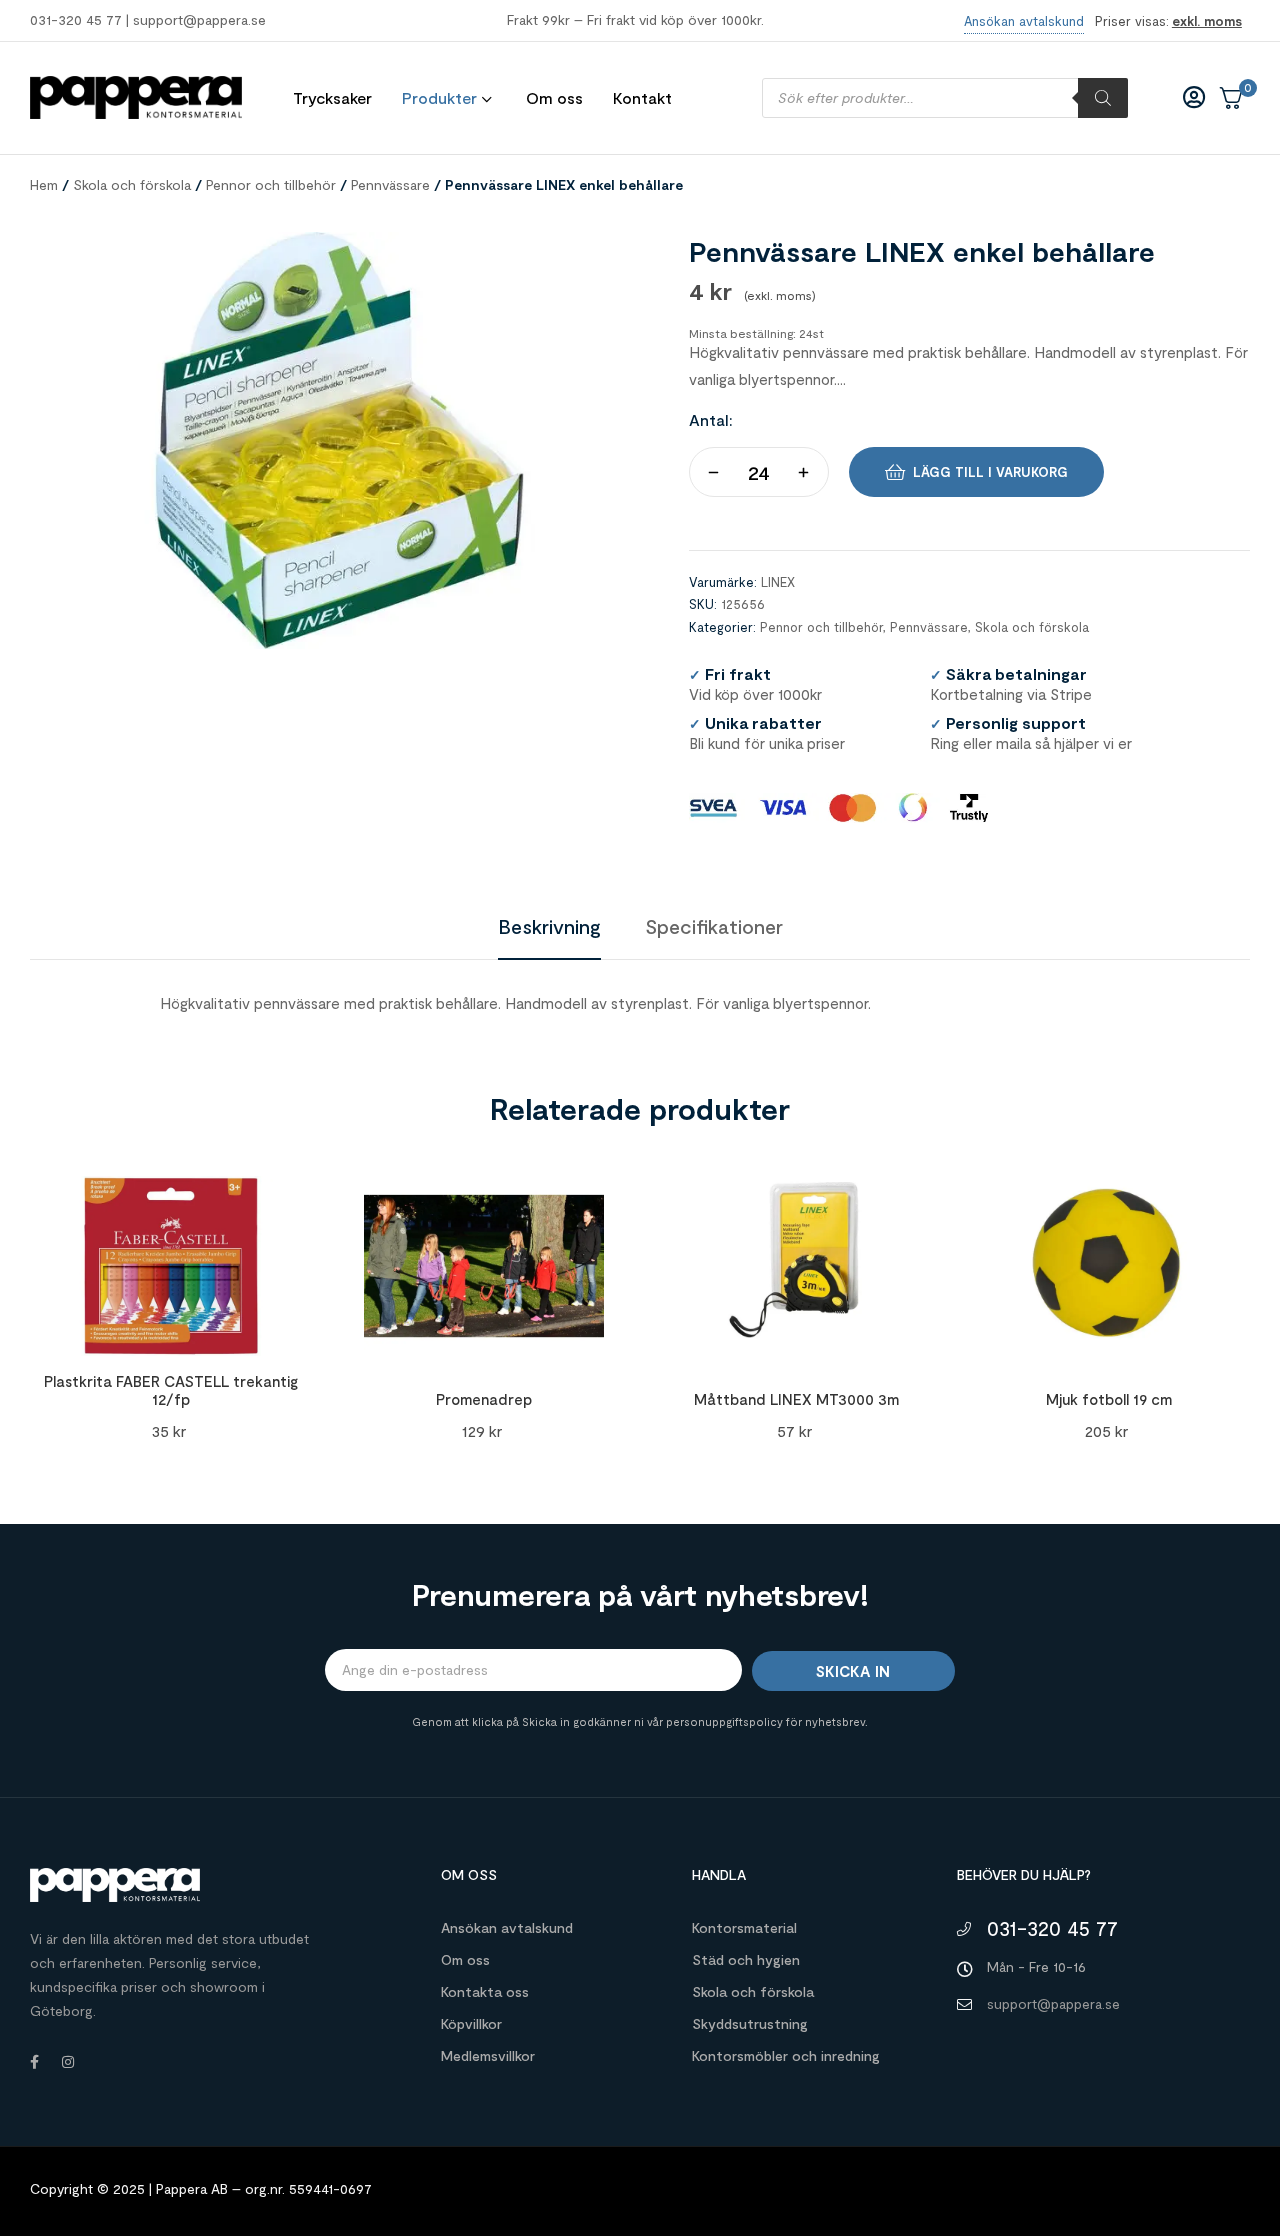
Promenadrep (484, 1399)
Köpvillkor (471, 2023)
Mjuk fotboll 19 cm (1109, 1399)
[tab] (549, 926)
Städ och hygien (746, 1959)
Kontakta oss (485, 1991)
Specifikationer (714, 926)
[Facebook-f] (34, 2062)
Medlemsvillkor (488, 2055)
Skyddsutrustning (750, 2023)
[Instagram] (68, 2062)
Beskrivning (549, 926)
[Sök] (1103, 98)
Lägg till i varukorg (990, 472)
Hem (44, 184)
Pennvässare (390, 184)
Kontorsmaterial (744, 1927)
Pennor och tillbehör (271, 184)
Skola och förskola (132, 184)
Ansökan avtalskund (507, 1927)
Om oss (465, 1959)
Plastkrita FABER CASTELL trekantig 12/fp (171, 1390)
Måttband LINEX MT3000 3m (796, 1399)
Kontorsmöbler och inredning (786, 2055)
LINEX (778, 582)
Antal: (711, 419)
